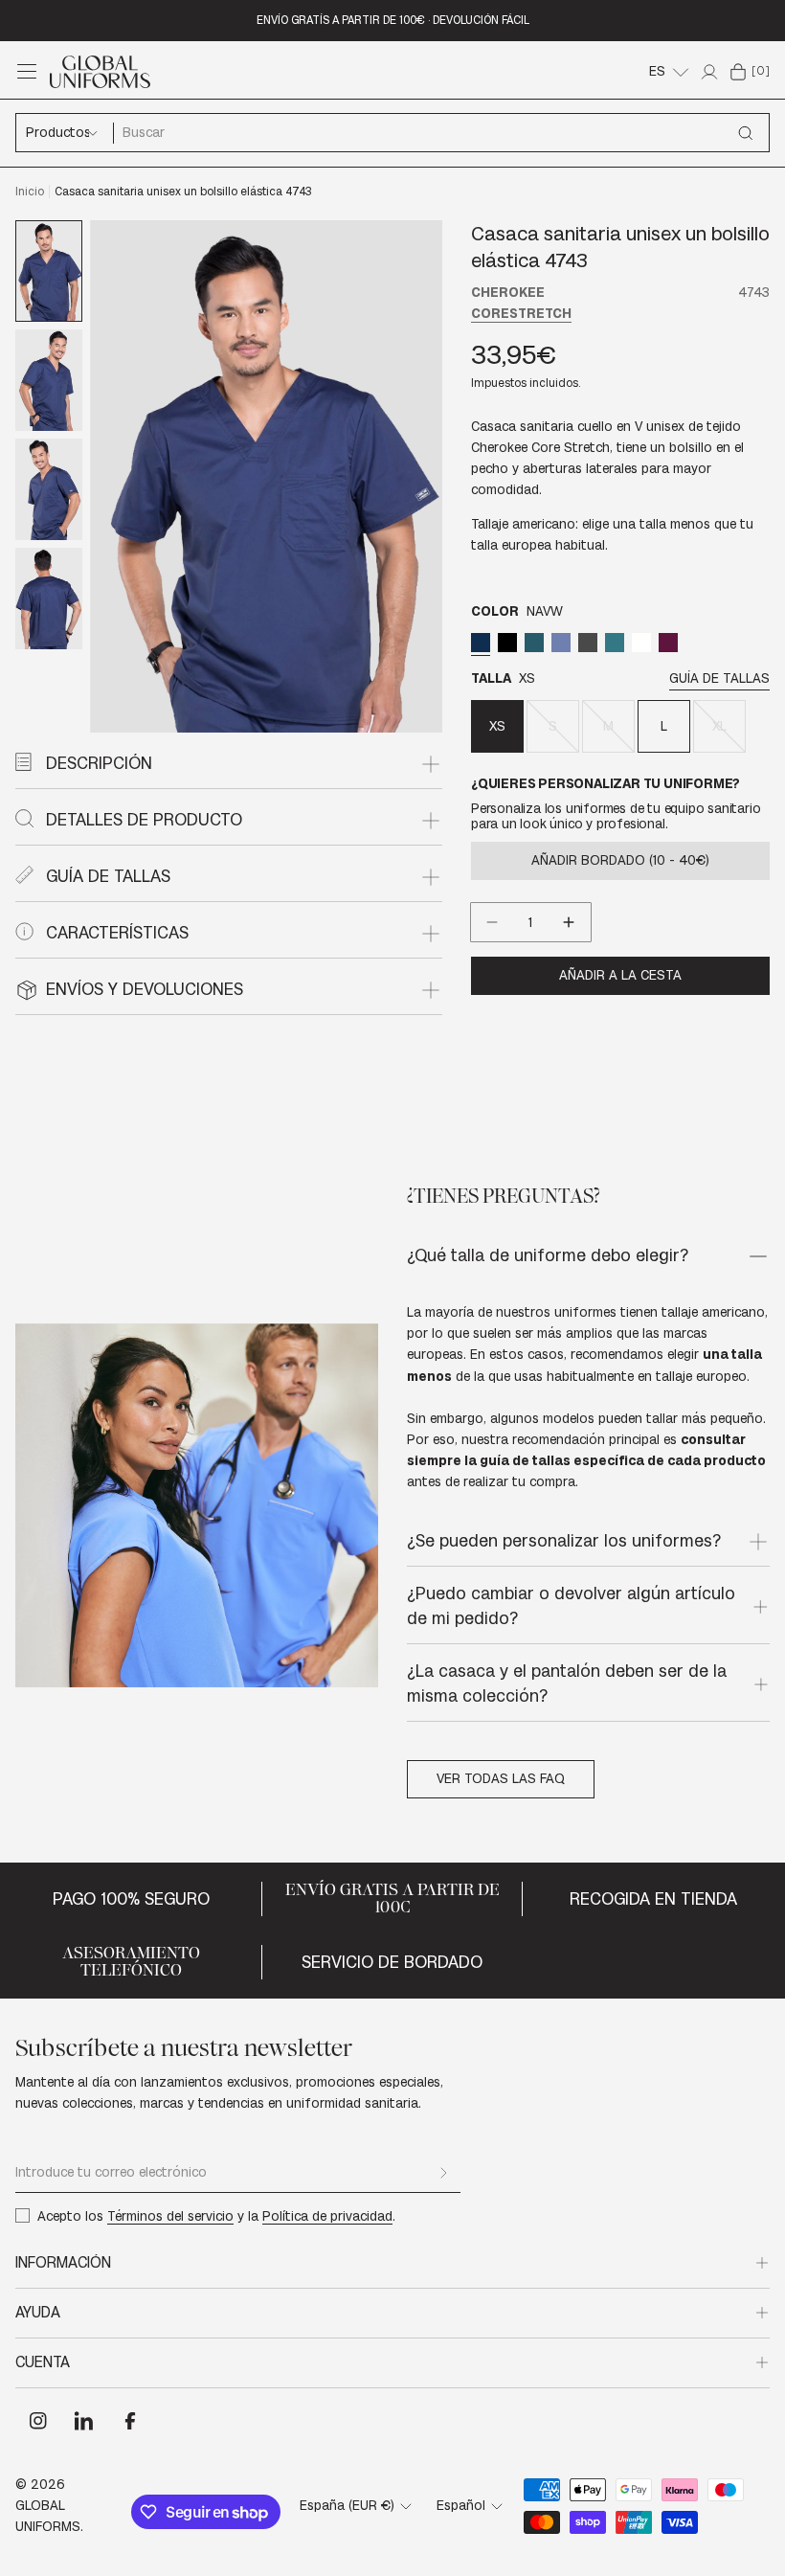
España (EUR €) (347, 2506)
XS (497, 726)
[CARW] (534, 643)
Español (461, 2506)
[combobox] (441, 133)
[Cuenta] (709, 72)
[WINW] (668, 643)
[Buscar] (746, 133)
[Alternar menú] (27, 72)
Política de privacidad (327, 2216)
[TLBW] (615, 643)
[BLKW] (507, 643)
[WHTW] (641, 643)
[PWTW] (588, 643)
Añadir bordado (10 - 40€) (620, 860)
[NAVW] (481, 643)
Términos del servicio (170, 2216)
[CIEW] (561, 643)
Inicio (30, 192)
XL (729, 735)
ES (657, 71)
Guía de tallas (719, 678)
